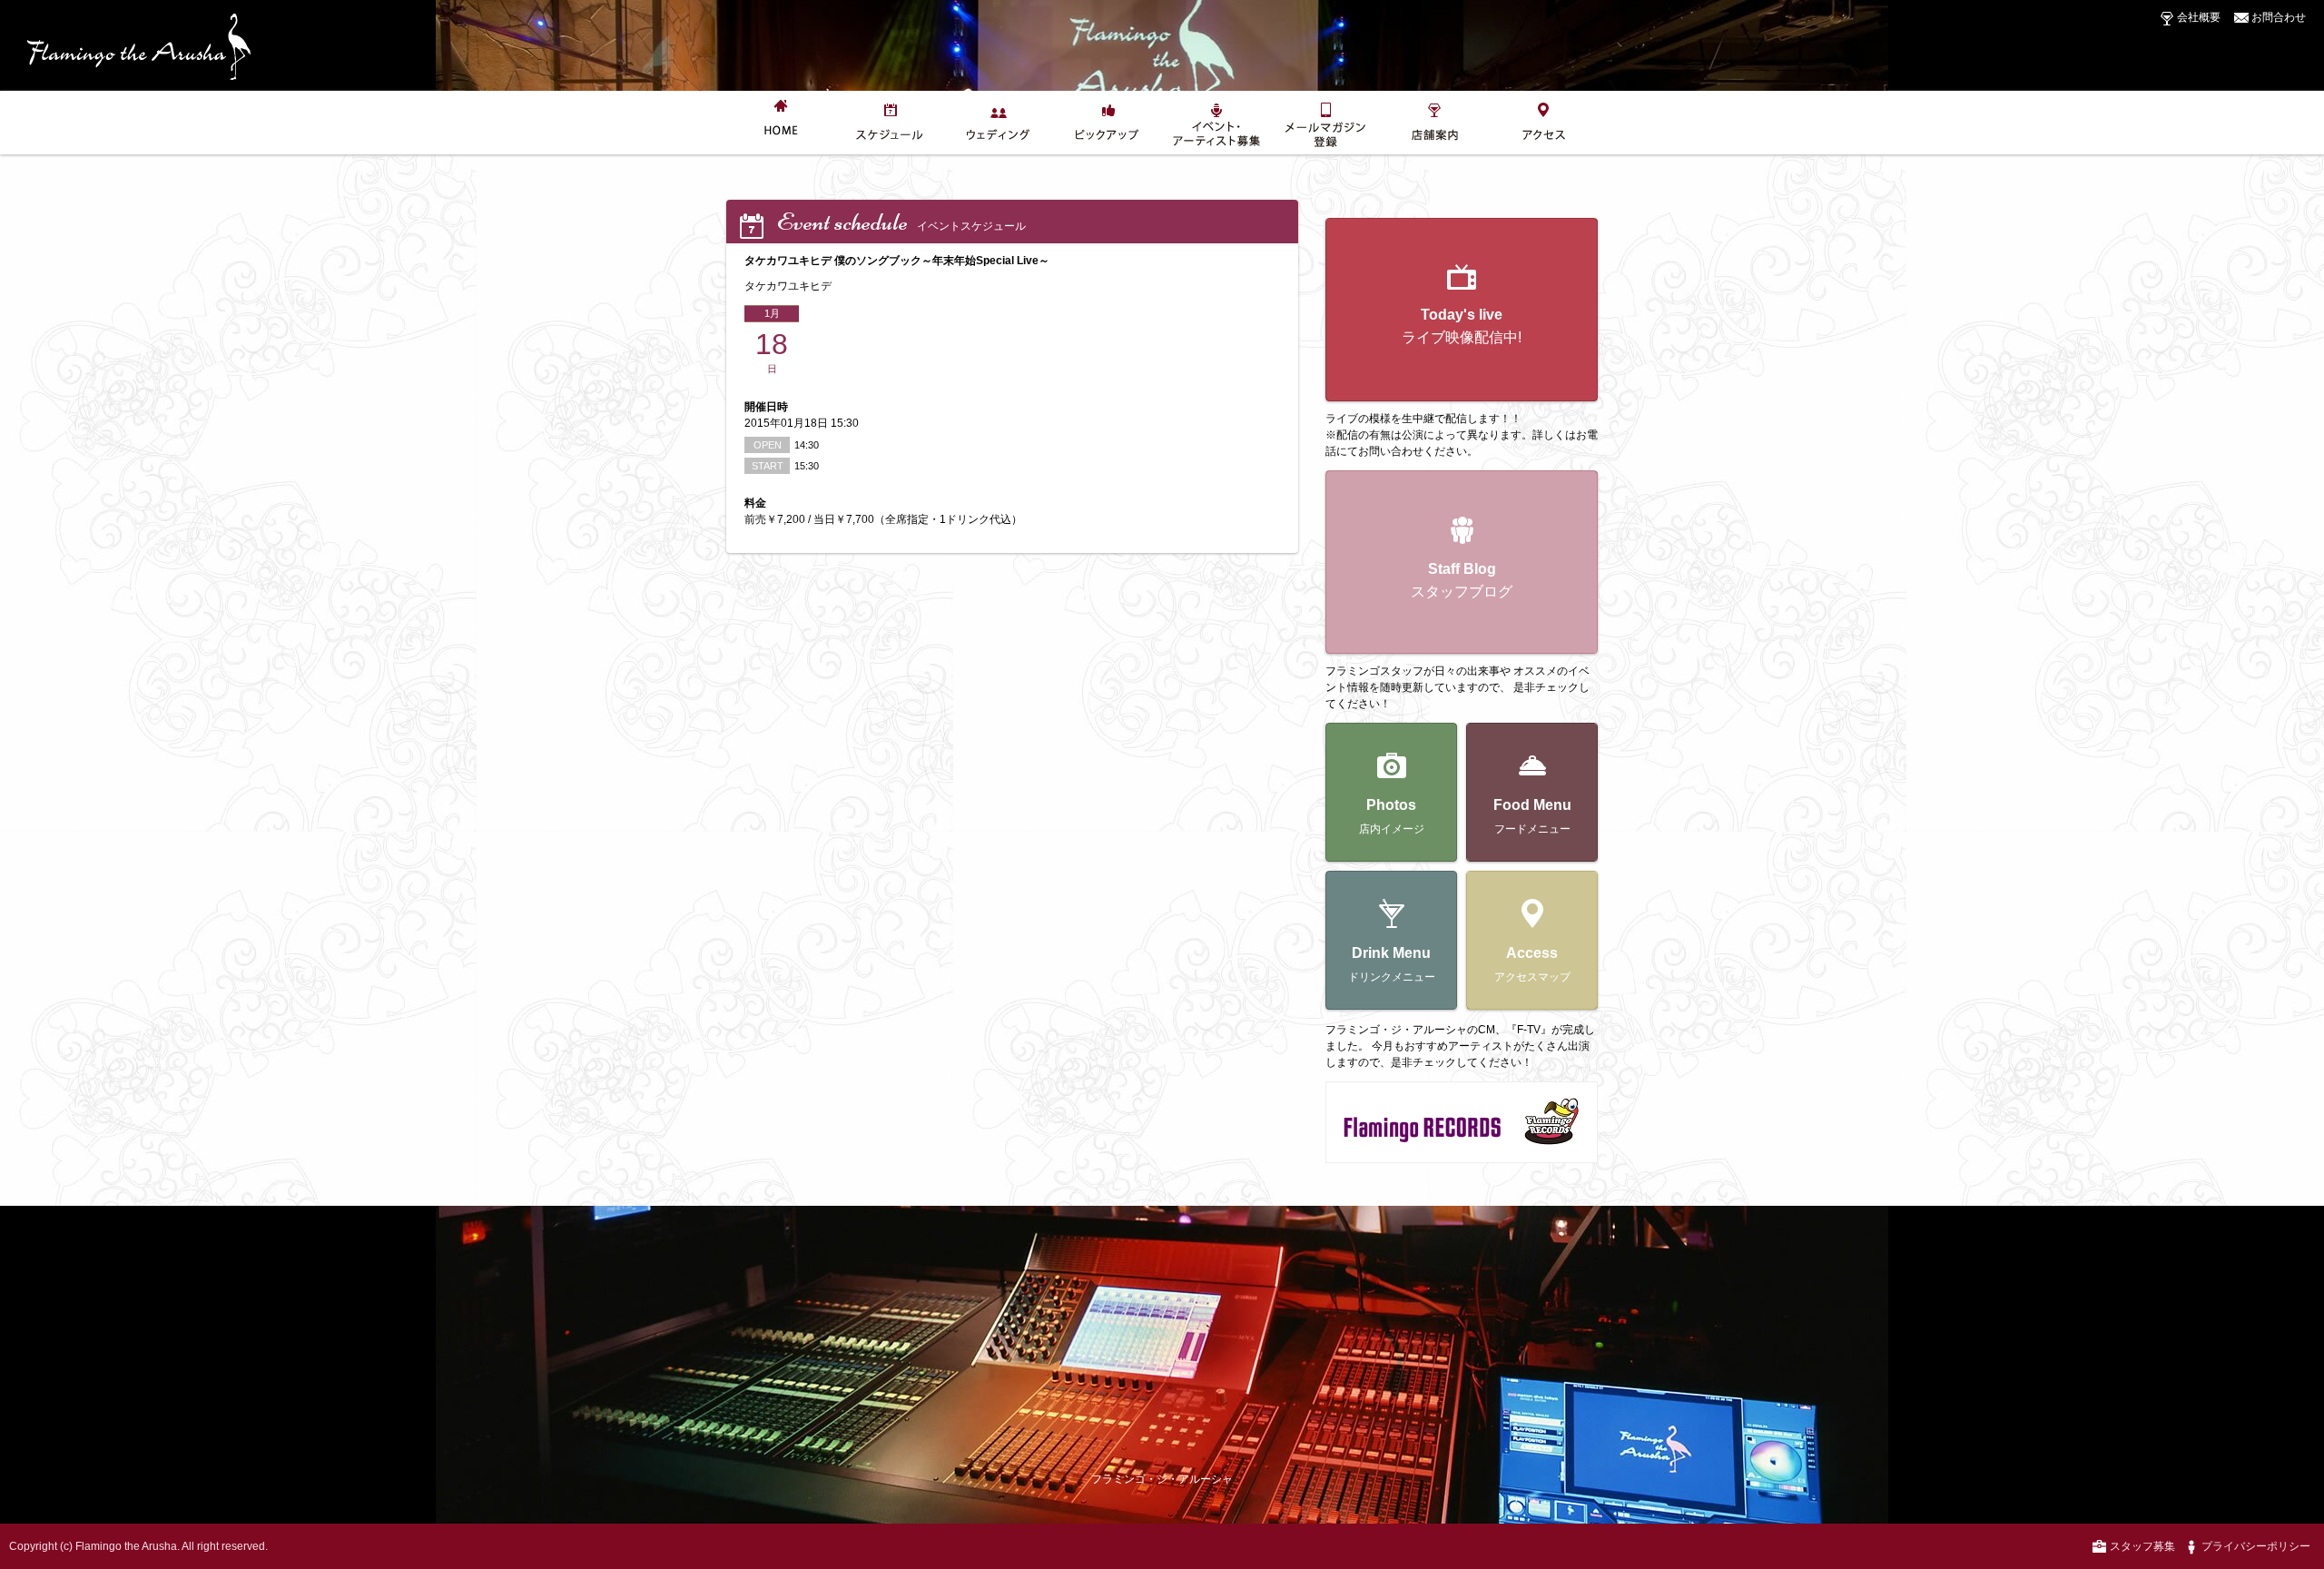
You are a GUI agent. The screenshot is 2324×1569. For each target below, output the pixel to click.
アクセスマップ (1532, 964)
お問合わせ (2277, 17)
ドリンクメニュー (1392, 964)
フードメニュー (1532, 816)
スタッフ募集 (2141, 1546)
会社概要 (2197, 17)
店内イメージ (1392, 816)
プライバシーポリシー (2255, 1546)
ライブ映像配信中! (1462, 326)
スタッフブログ (1462, 580)
